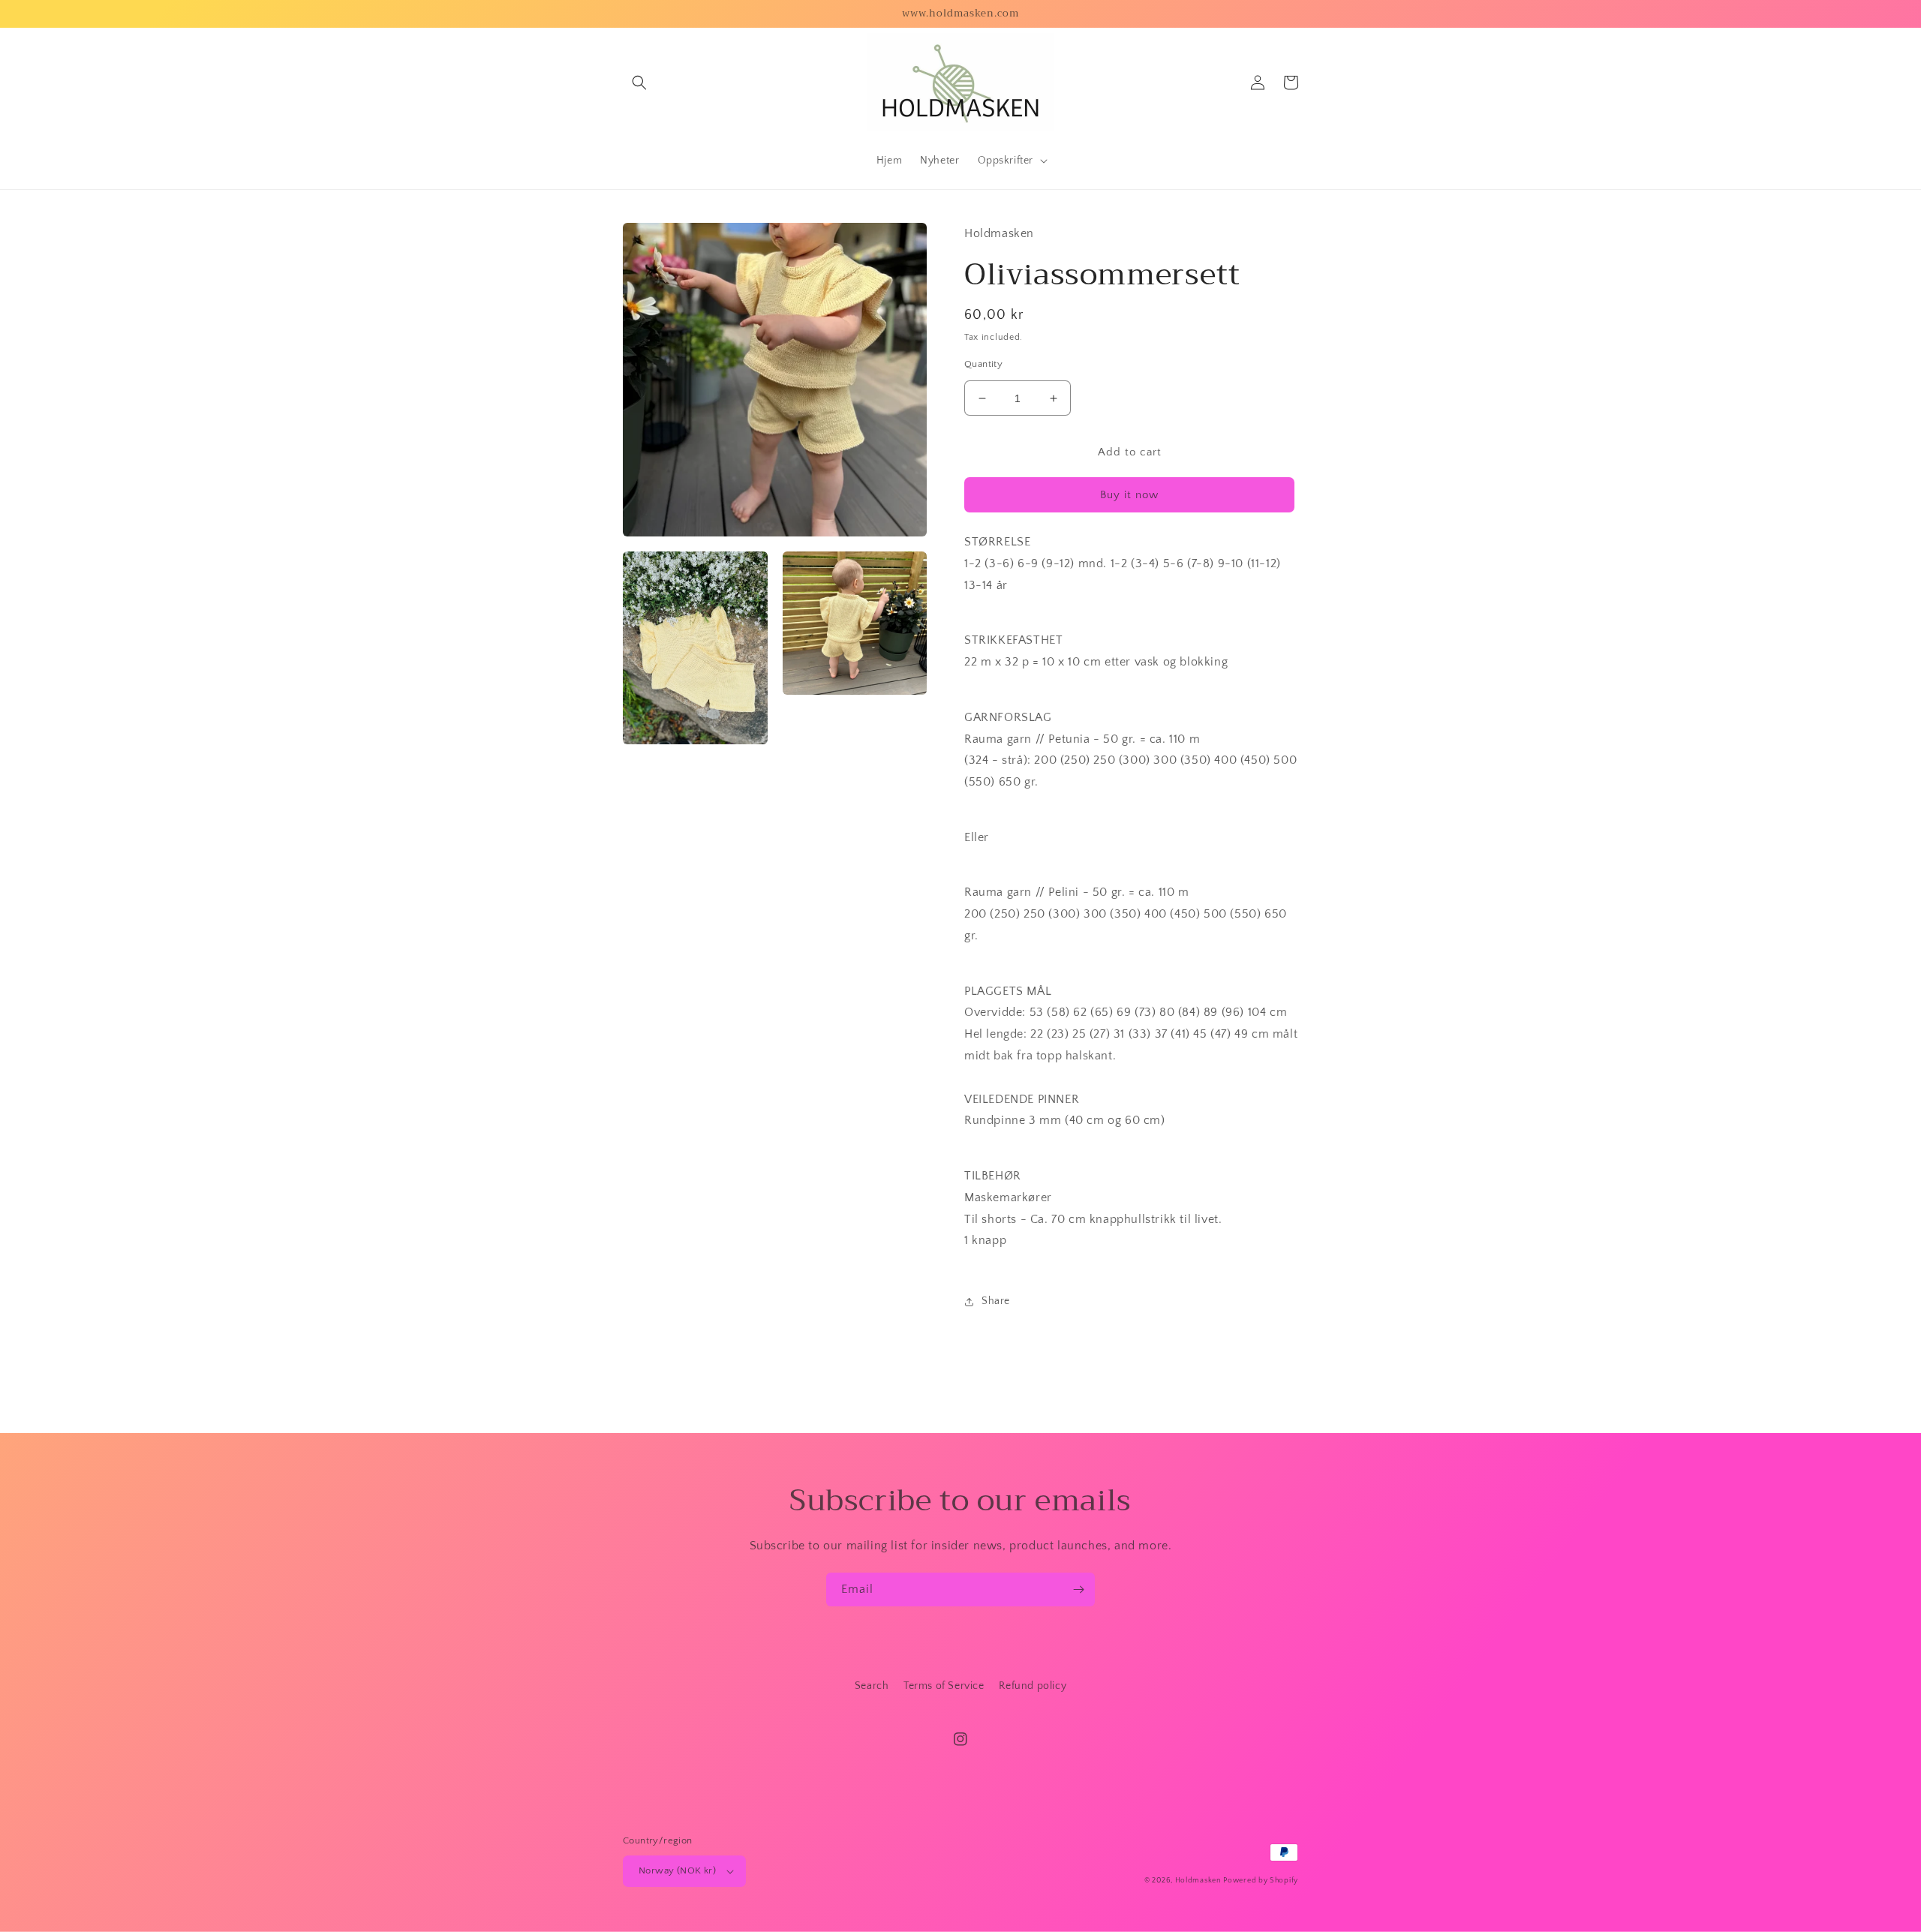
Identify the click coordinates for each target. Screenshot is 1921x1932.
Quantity (983, 364)
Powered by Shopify (1261, 1881)
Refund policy (1033, 1686)
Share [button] (996, 1301)
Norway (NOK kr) (677, 1870)
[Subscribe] (1078, 1589)
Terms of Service (944, 1686)
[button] (639, 83)
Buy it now (1129, 495)
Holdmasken (1198, 1881)
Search (872, 1686)
